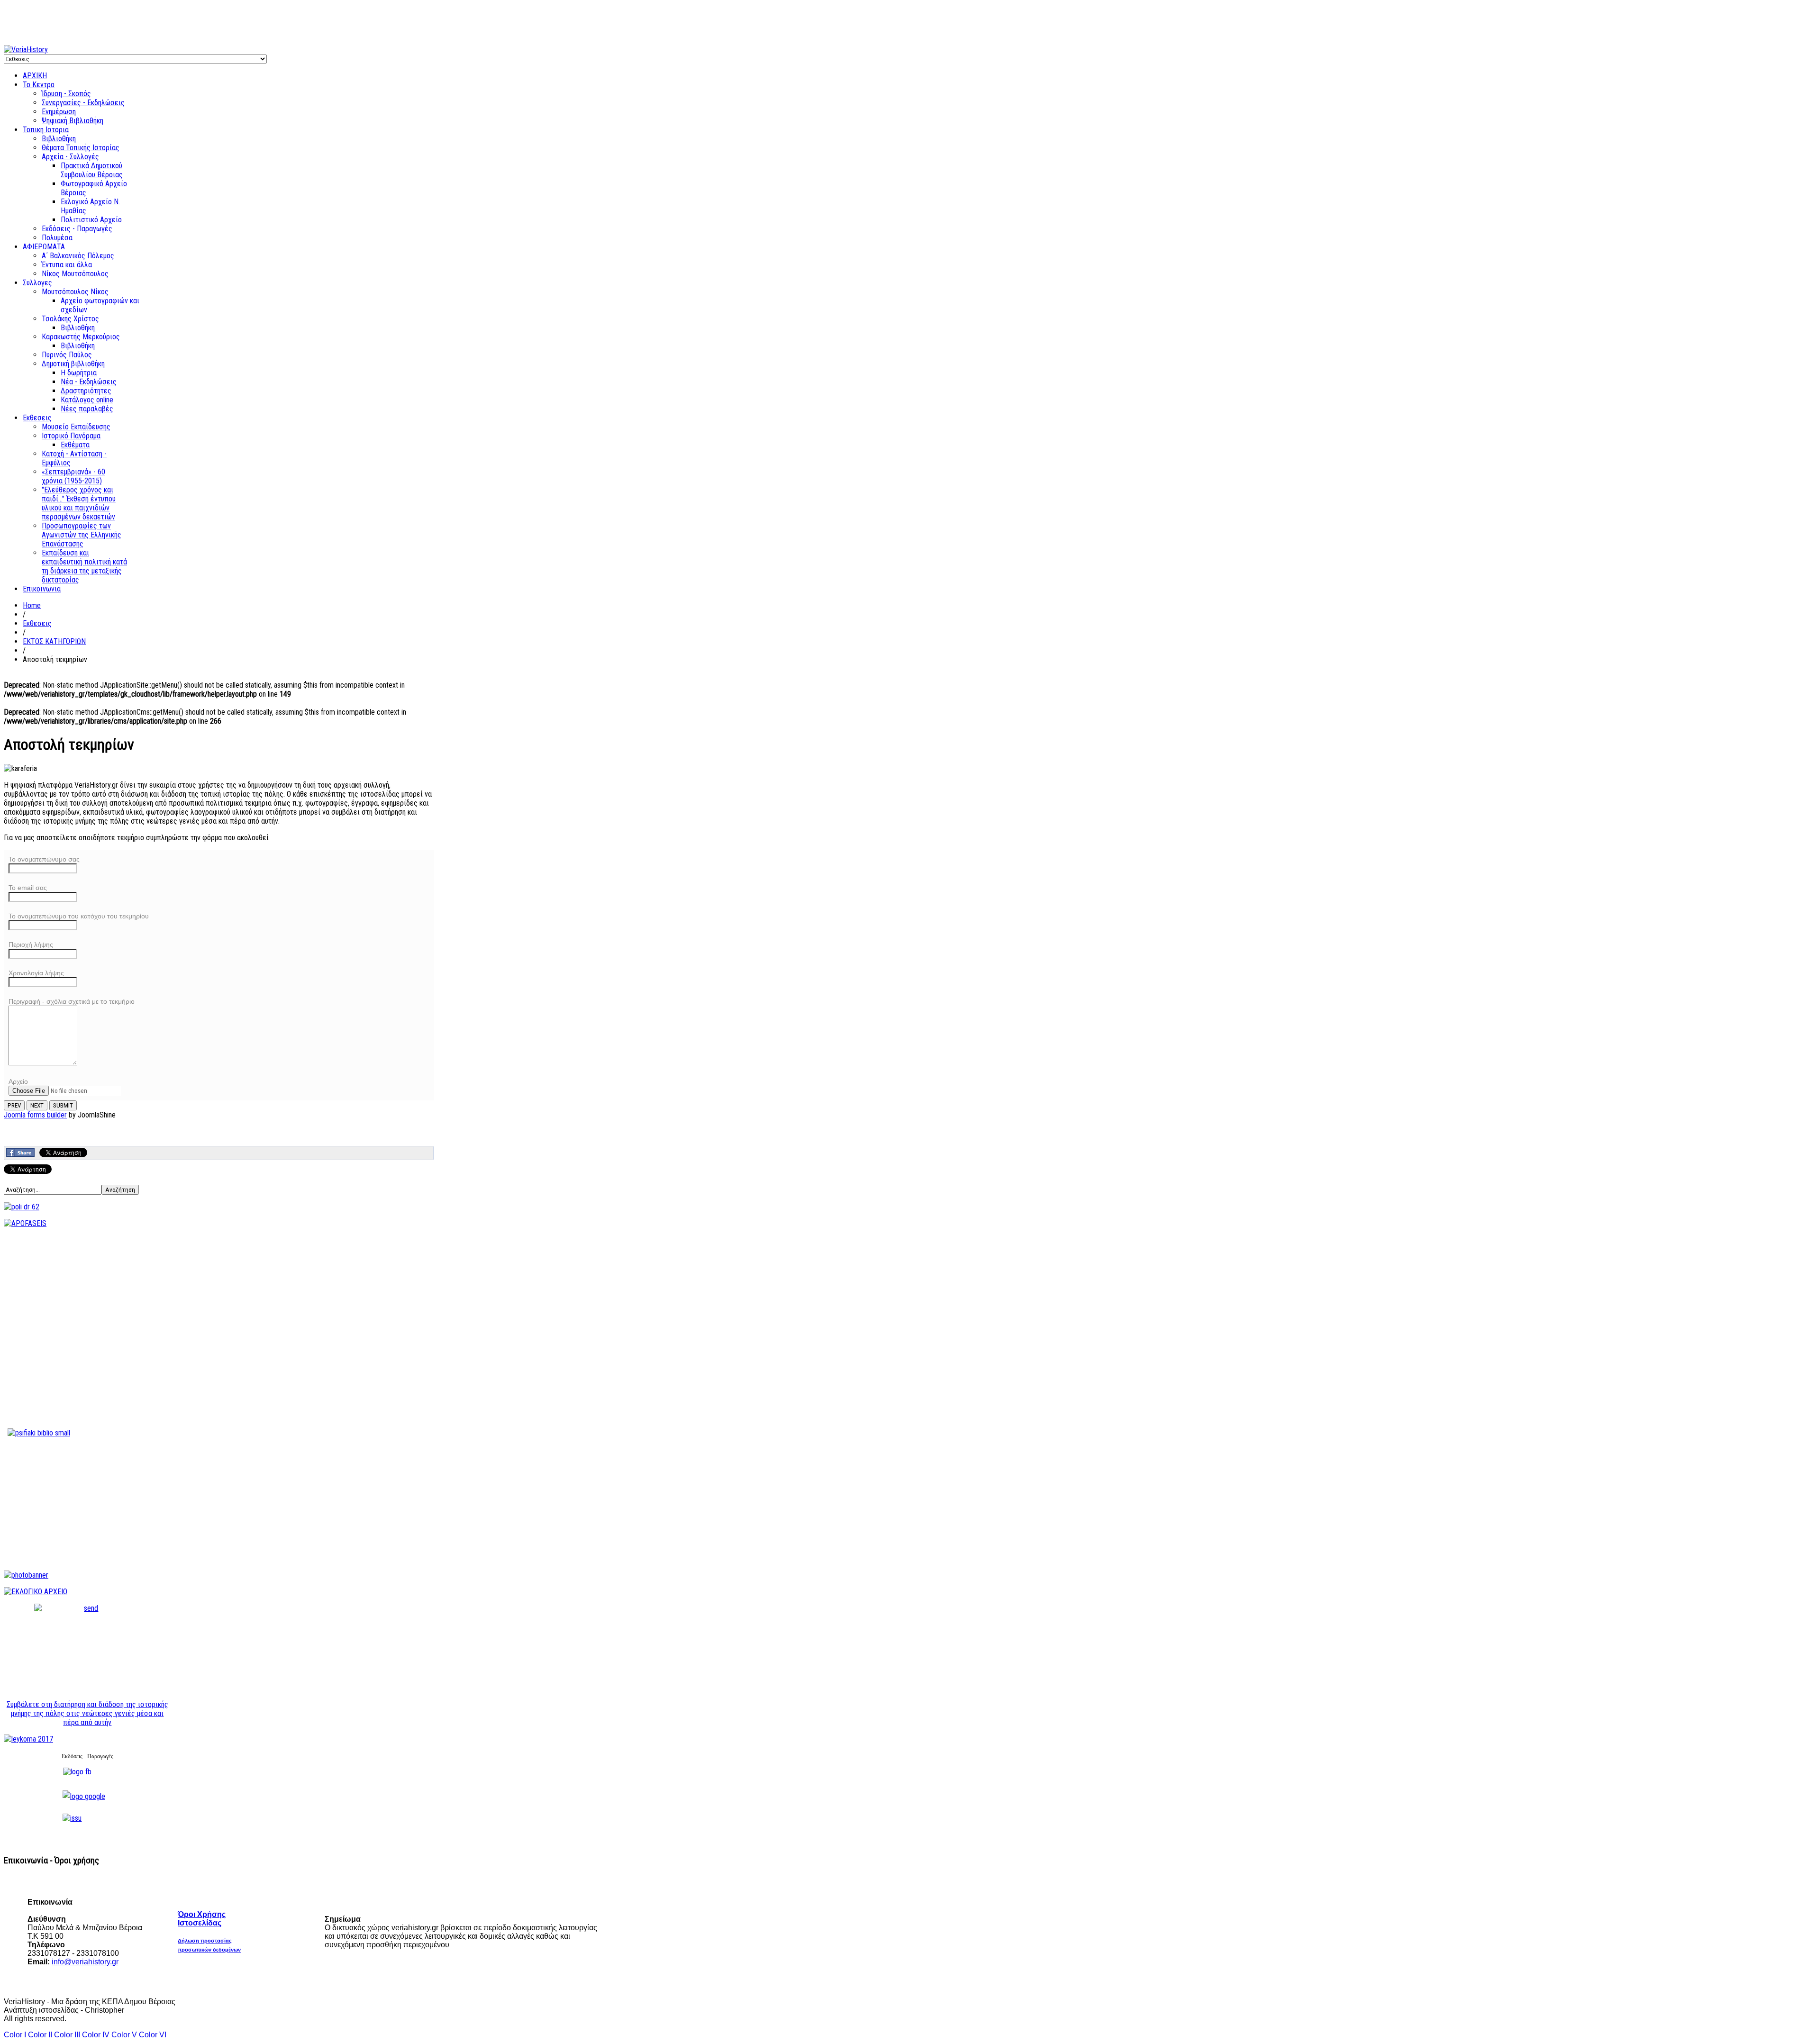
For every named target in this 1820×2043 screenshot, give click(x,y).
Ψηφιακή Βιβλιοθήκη (73, 121)
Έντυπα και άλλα (67, 265)
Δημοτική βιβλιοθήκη (73, 364)
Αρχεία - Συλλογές (70, 157)
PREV (14, 1105)
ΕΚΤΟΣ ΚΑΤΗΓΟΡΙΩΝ (54, 641)
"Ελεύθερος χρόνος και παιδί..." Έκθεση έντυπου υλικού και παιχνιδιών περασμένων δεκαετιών (79, 503)
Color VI (153, 2035)
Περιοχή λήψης (31, 944)
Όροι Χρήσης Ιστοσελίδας (202, 1919)
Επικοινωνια (42, 589)
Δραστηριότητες (86, 391)
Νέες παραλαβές (87, 409)
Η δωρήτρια (79, 373)
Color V (124, 2035)
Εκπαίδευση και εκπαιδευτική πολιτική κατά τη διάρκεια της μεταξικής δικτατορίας (84, 566)
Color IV (96, 2035)
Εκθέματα (75, 445)
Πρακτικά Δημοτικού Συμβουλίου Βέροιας (92, 170)
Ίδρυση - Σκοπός (66, 94)
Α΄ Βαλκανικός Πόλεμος (78, 256)
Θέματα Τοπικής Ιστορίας (81, 148)
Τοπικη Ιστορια (46, 130)
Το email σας (28, 888)
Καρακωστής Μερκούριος (81, 337)
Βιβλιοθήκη (59, 139)
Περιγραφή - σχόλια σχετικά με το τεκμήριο (72, 1001)
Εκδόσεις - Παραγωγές (77, 229)
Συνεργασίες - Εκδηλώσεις (83, 103)
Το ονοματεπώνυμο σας (44, 859)
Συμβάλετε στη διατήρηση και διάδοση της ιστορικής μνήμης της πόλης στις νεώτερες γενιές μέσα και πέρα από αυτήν (87, 1713)
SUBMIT (63, 1105)
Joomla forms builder (35, 1115)
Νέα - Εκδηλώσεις (89, 382)
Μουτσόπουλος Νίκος (75, 292)
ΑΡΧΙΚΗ (35, 76)
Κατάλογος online (87, 400)
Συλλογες (37, 283)
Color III (67, 2035)
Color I (15, 2035)
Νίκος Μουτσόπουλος (75, 274)
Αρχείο (18, 1081)
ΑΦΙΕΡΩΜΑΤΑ (44, 247)
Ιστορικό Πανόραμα (71, 436)
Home (32, 605)
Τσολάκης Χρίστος (70, 319)
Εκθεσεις (37, 418)
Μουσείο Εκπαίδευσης (76, 427)
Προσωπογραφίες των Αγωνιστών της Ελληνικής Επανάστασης (82, 535)
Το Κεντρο (39, 85)
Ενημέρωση (59, 112)
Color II (40, 2035)
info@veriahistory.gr (85, 1962)
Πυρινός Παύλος (67, 355)
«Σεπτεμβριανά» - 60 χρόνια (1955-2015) (73, 476)
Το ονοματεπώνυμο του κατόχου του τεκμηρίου (79, 916)
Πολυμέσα (57, 238)
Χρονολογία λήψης (36, 973)
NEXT (37, 1105)
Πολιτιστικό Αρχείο (91, 220)
